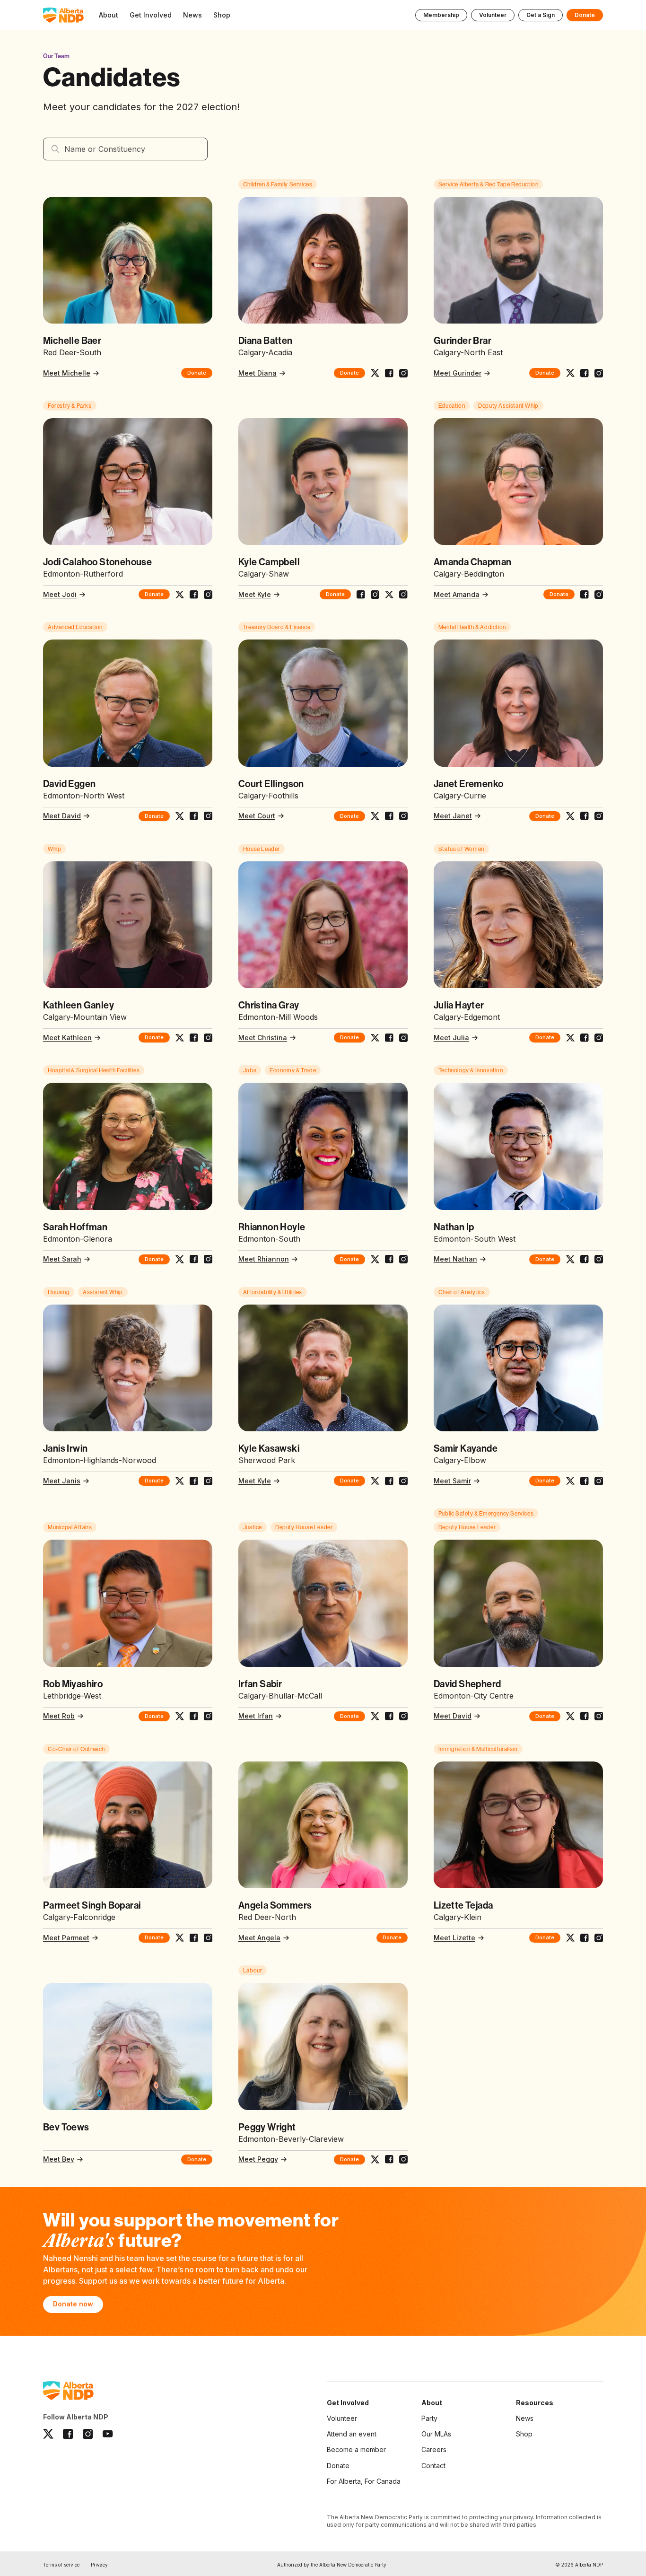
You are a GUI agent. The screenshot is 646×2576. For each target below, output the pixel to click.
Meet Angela (259, 1938)
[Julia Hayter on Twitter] (570, 1038)
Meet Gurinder (458, 373)
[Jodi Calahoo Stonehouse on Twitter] (180, 595)
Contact (433, 2466)
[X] (48, 2434)
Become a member (356, 2449)
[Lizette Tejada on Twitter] (570, 1938)
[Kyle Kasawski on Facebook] (389, 1481)
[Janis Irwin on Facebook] (194, 1481)
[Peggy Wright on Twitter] (375, 2160)
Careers (434, 2449)
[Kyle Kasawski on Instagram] (403, 1481)
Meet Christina (263, 1038)
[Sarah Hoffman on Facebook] (194, 1259)
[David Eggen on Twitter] (180, 816)
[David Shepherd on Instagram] (599, 1716)
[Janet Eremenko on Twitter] (570, 816)
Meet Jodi (60, 594)
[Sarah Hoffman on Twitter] (180, 1259)
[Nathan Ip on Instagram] (599, 1259)
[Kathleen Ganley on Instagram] (208, 1038)
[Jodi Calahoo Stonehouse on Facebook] (194, 595)
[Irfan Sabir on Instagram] (403, 1716)
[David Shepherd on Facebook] (585, 1716)
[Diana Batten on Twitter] (375, 373)
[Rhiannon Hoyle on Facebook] (389, 1259)
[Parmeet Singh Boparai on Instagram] (208, 1938)
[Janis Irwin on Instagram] (208, 1481)
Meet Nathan (455, 1259)
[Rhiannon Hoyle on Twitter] (375, 1259)
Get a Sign (541, 15)
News (525, 2418)
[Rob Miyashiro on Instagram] (208, 1716)
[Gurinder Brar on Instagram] (599, 373)
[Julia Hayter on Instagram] (599, 1038)
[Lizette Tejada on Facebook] (585, 1938)
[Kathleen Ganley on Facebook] (194, 1038)
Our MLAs (436, 2434)
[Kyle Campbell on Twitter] (389, 595)
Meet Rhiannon (264, 1259)
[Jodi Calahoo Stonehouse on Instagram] (208, 595)
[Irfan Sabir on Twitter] (375, 1716)
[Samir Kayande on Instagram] (599, 1481)
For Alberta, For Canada (364, 2481)
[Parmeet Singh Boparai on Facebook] (194, 1938)
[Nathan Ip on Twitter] (570, 1259)
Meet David (62, 816)
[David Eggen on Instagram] (208, 816)
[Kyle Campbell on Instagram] (375, 595)
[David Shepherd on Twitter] (570, 1716)
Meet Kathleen (67, 1038)
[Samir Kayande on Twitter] (570, 1481)
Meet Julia (451, 1038)
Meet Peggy (258, 2159)
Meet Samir (452, 1481)
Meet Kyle (255, 594)
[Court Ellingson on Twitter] (375, 816)
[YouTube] (108, 2434)
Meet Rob (59, 1716)
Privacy (99, 2565)
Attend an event (352, 2434)
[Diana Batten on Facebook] (389, 373)
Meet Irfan (256, 1716)
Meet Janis (62, 1481)
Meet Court (257, 816)
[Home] (63, 15)
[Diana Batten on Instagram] (403, 373)
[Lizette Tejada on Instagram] (599, 1938)
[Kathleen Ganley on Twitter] (180, 1038)
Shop (524, 2434)
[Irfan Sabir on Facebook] (389, 1716)
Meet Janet (453, 816)
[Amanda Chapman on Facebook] (585, 595)
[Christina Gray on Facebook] (389, 1038)
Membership (441, 15)
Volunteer (493, 15)
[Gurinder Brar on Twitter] (570, 373)
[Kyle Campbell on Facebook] (361, 595)
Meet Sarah (62, 1259)
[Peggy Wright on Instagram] (403, 2159)
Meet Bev (59, 2159)
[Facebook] (68, 2434)
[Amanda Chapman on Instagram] (599, 595)
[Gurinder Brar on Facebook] (585, 373)
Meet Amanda (457, 594)
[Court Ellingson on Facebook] (389, 816)
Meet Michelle (67, 373)
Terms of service (61, 2565)
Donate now (73, 2304)
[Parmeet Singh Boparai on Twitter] (180, 1938)
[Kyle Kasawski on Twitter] (375, 1481)
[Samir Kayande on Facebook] (585, 1481)
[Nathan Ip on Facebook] (585, 1259)
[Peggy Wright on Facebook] (389, 2159)
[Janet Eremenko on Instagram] (599, 816)
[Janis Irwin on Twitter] (180, 1481)
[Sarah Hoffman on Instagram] (208, 1259)
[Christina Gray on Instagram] (403, 1038)
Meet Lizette (454, 1938)
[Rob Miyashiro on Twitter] (180, 1716)
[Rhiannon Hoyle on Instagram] (403, 1259)
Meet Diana (258, 373)
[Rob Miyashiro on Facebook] (194, 1716)
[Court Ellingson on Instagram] (403, 816)
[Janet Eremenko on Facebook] (585, 816)
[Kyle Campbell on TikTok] (403, 595)
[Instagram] (88, 2434)
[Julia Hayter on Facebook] (585, 1038)
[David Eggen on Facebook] (194, 816)
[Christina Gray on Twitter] (375, 1038)
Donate (585, 15)
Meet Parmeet (66, 1938)
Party (429, 2418)
